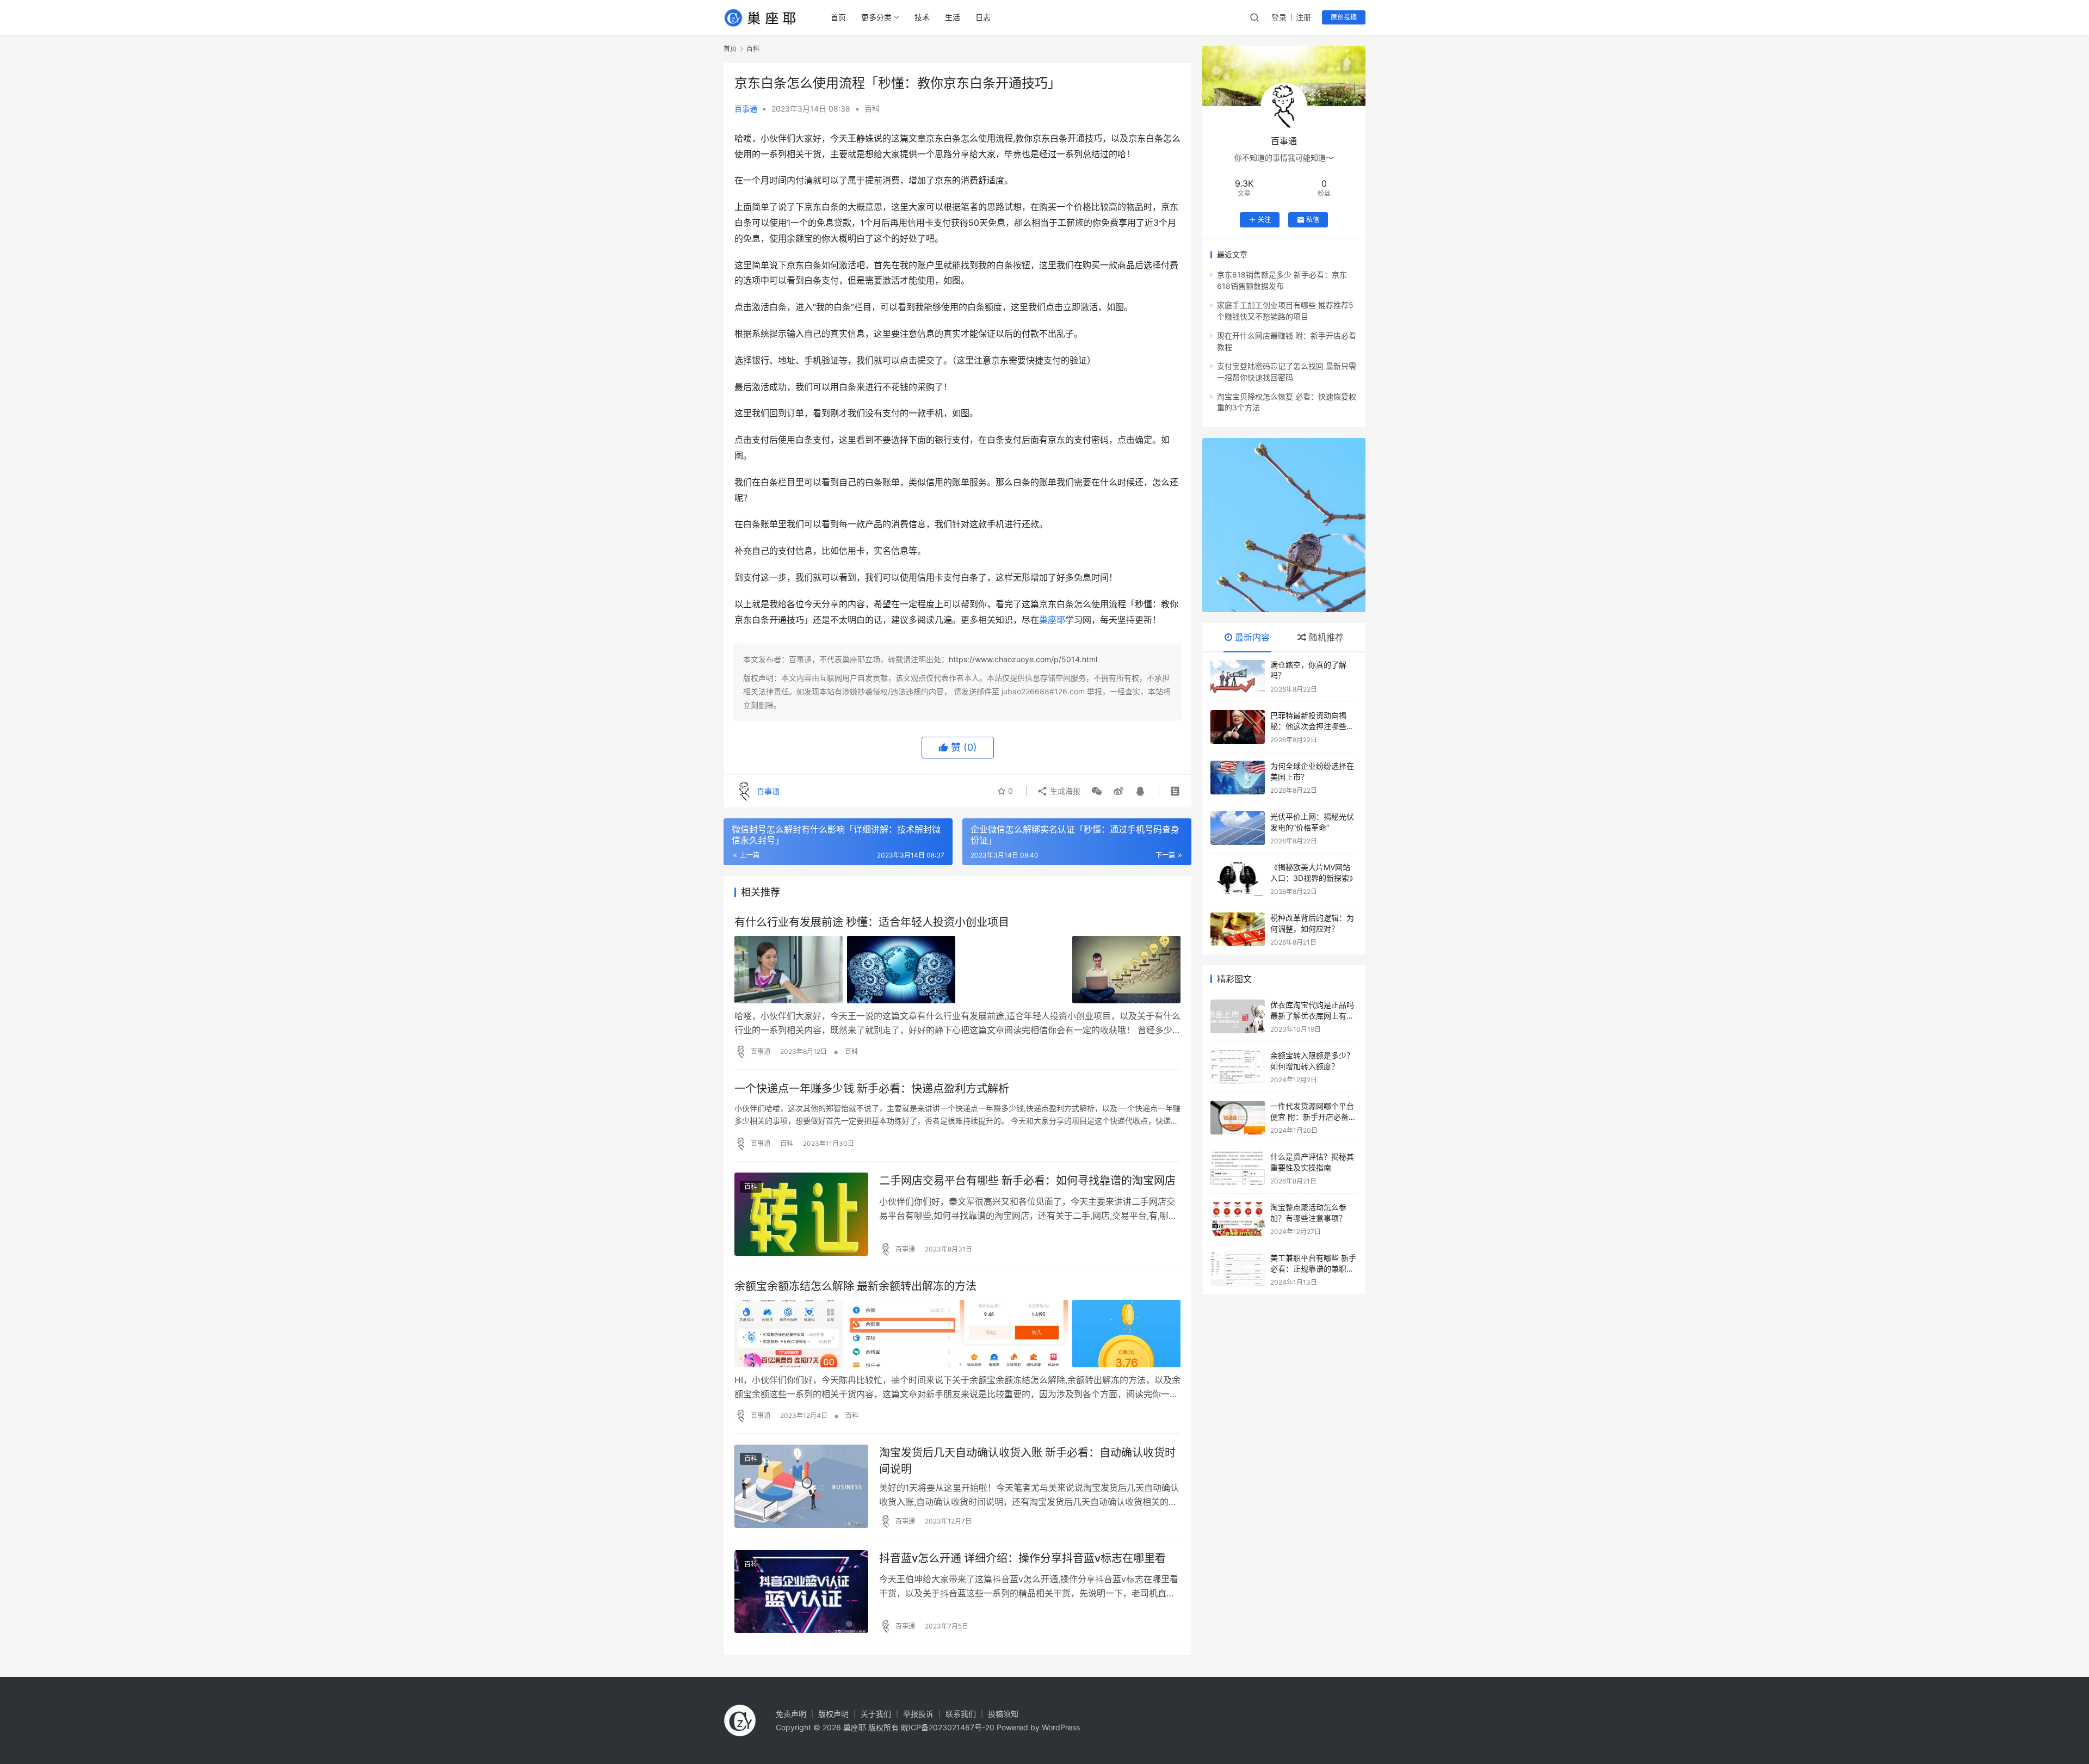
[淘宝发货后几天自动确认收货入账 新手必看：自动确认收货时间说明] (801, 1486)
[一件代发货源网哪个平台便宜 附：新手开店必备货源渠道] (1238, 1118)
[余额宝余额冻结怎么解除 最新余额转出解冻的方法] (957, 1334)
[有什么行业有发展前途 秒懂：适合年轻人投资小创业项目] (957, 970)
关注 (1264, 220)
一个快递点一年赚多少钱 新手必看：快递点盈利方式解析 (872, 1089)
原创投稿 (1344, 17)
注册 (1303, 17)
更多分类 (876, 17)
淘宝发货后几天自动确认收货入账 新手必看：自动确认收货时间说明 (1027, 1461)
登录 (1279, 17)
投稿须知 (1003, 1714)
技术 (922, 17)
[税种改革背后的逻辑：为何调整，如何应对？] (1238, 929)
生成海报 (1064, 791)
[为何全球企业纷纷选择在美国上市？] (1238, 778)
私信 (1313, 220)
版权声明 (833, 1714)
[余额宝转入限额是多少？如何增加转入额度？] (1238, 1067)
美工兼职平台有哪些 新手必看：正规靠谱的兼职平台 (1313, 1268)
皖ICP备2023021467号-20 (948, 1727)
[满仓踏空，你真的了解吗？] (1238, 676)
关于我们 (876, 1714)
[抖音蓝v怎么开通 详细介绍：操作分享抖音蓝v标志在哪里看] (801, 1592)
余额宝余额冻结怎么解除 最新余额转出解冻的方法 (855, 1286)
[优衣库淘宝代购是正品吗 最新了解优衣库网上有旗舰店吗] (1238, 1016)
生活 (953, 17)
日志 (983, 17)
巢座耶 (1052, 620)
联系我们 (961, 1714)
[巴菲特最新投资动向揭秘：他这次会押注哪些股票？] (1238, 727)
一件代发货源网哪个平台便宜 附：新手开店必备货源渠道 (1313, 1117)
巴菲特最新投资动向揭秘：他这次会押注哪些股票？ (1312, 726)
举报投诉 (918, 1714)
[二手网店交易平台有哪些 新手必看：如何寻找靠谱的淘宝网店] (801, 1214)
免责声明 (791, 1714)
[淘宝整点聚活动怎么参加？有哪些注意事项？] (1238, 1219)
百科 (872, 109)
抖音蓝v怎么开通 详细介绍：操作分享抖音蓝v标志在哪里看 (1022, 1558)
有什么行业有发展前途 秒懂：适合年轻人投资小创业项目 (872, 922)
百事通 (746, 109)
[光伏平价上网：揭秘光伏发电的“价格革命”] (1238, 828)
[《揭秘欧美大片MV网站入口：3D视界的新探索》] (1238, 879)
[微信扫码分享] (1097, 791)
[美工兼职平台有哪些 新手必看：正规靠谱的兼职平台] (1238, 1269)
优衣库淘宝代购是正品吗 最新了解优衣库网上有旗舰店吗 (1312, 1015)
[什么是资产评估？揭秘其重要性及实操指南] (1238, 1168)
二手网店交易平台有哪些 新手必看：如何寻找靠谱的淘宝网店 (1027, 1181)
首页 (838, 17)
